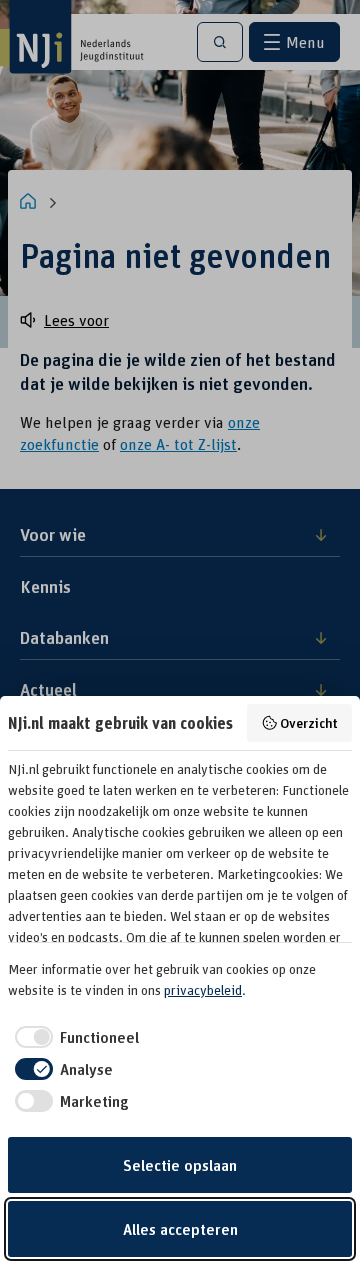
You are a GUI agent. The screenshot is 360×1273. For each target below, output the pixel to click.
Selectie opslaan (180, 1165)
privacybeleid (203, 990)
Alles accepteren (180, 1229)
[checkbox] (73, 1037)
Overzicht (309, 722)
